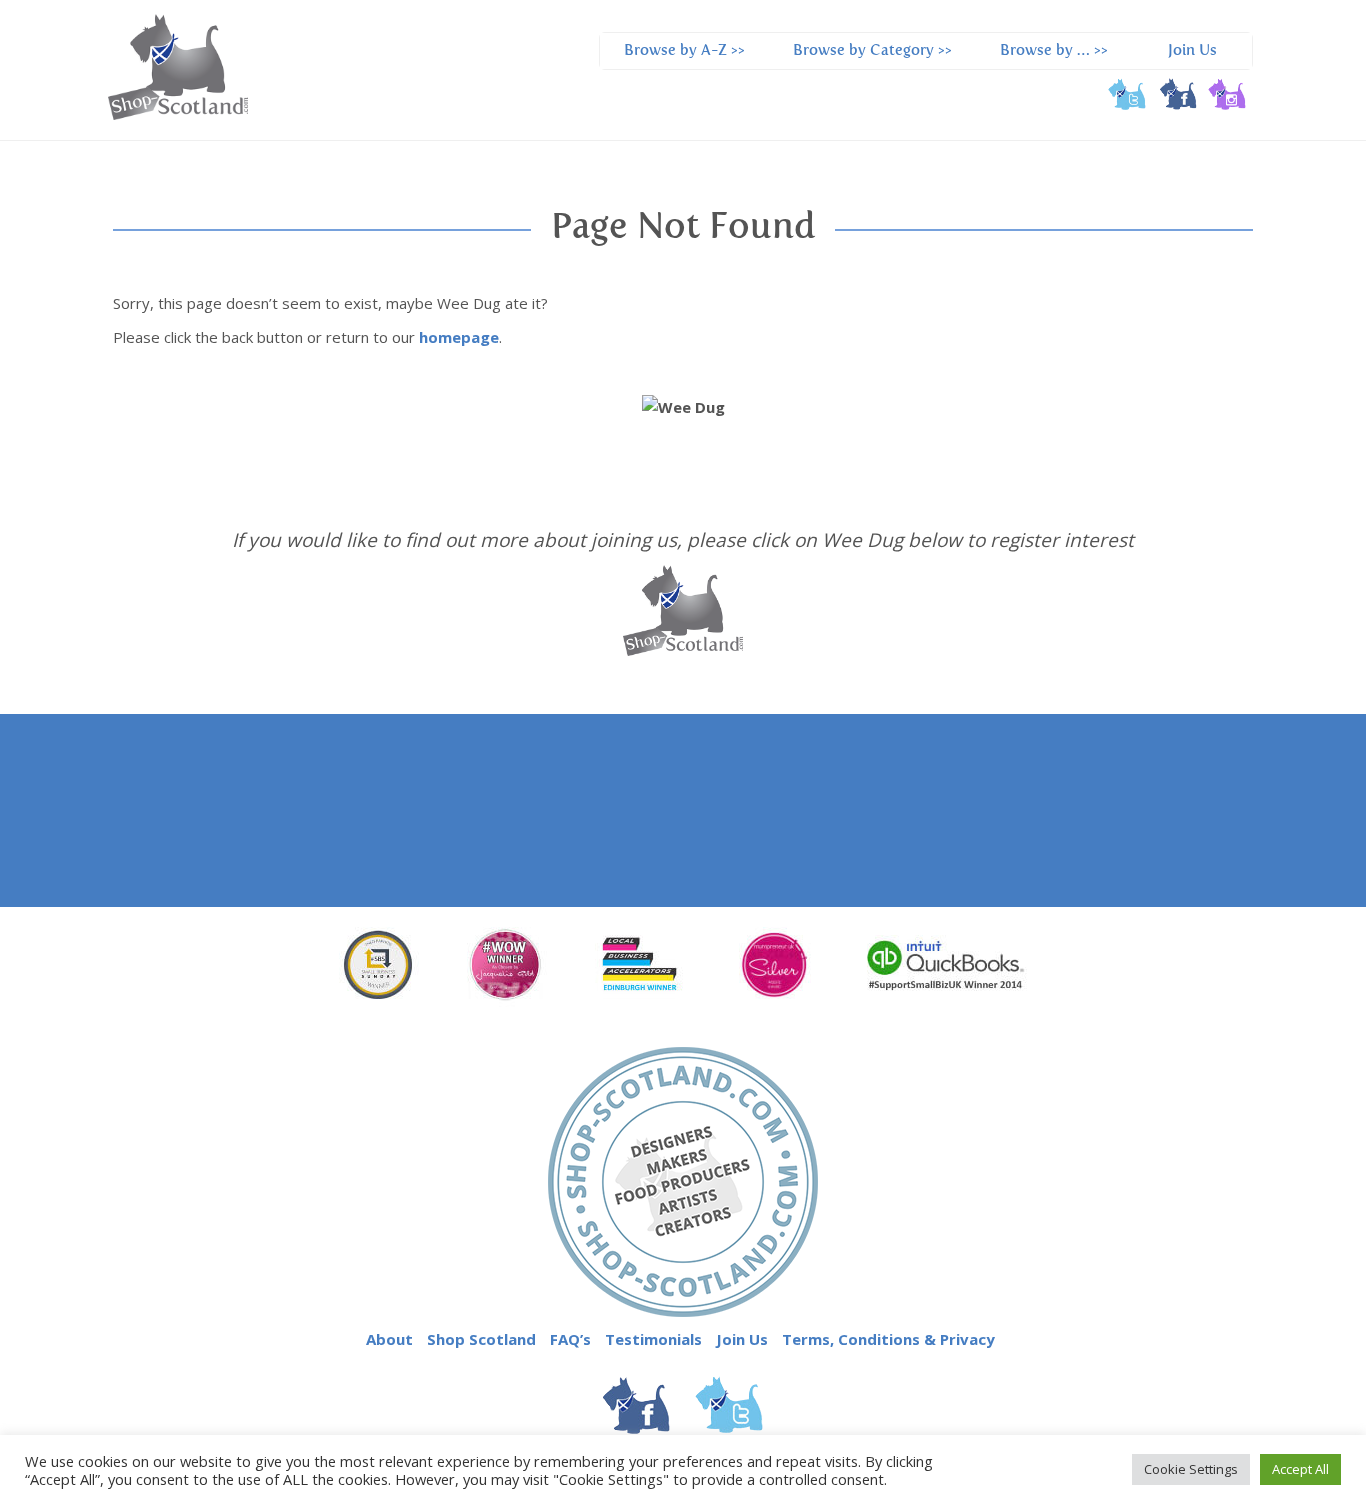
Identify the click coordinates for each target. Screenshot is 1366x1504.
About (389, 1339)
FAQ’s (570, 1339)
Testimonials (653, 1339)
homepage (459, 337)
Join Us (1192, 50)
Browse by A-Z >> (684, 50)
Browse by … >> (1054, 50)
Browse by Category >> (872, 50)
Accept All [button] (1300, 1469)
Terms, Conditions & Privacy (888, 1339)
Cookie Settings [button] (1191, 1469)
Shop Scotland (481, 1339)
